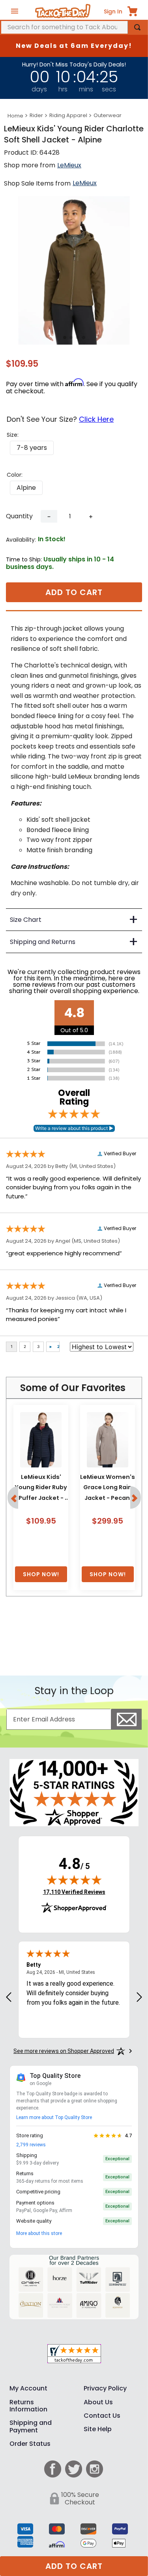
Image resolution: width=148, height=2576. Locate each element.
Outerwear (108, 115)
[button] (32, 448)
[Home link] (15, 116)
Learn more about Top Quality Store (54, 2127)
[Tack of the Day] (63, 11)
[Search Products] (137, 27)
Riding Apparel (68, 115)
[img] (74, 1890)
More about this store (39, 2243)
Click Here (96, 419)
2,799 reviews (31, 2155)
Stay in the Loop (74, 1701)
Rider (36, 115)
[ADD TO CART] (41, 1585)
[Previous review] (9, 2007)
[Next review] (139, 2007)
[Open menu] (15, 11)
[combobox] (74, 27)
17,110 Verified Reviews (74, 1902)
